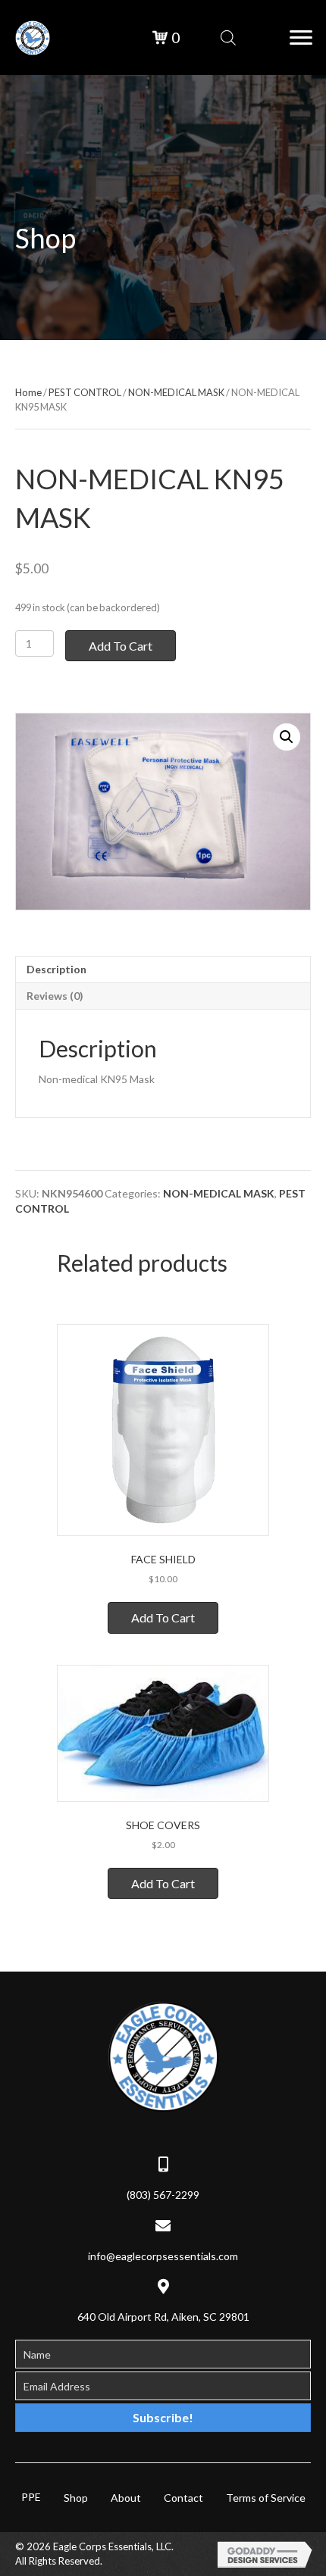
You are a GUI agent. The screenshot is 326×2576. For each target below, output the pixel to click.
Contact (183, 2498)
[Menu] (301, 38)
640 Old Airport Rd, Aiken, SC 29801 (163, 2317)
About (126, 2498)
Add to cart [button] (163, 1617)
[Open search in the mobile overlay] (228, 37)
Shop (76, 2498)
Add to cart (121, 646)
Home (28, 392)
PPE (31, 2497)
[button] (287, 737)
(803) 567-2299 (163, 2195)
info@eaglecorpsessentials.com (163, 2256)
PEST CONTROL (85, 392)
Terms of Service (266, 2498)
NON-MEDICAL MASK (176, 392)
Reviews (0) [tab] (55, 996)
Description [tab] (56, 969)
